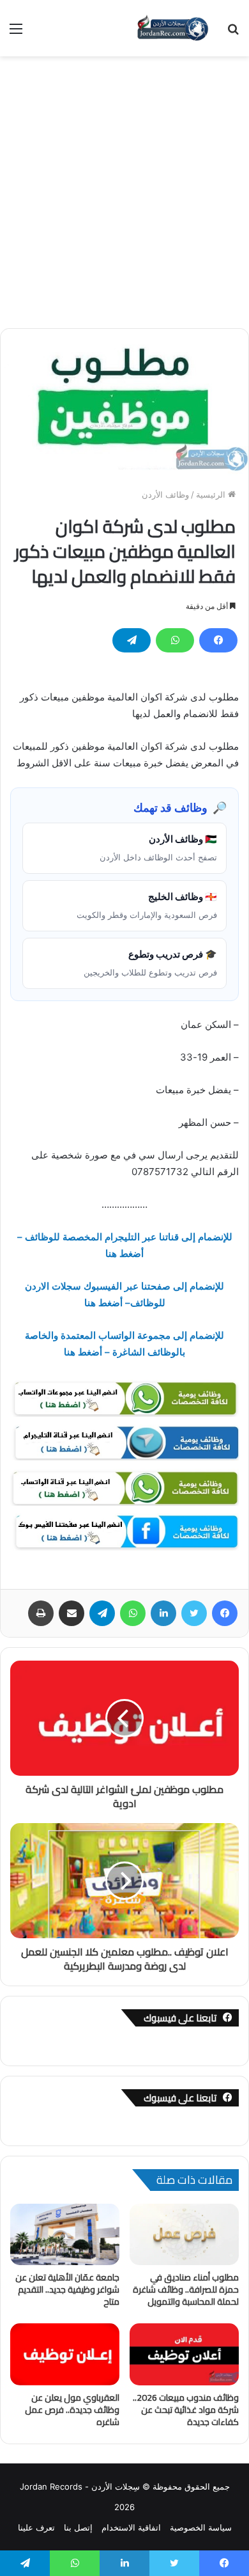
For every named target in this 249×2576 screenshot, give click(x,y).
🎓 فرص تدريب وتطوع (150, 963)
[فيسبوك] (218, 640)
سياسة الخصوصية (201, 2527)
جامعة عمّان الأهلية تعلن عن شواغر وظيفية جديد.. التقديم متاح (67, 2289)
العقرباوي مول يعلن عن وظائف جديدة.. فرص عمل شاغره (72, 2410)
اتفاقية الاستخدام (131, 2527)
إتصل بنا (78, 2527)
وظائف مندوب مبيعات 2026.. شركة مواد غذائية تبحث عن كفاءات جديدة (186, 2410)
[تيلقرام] (132, 640)
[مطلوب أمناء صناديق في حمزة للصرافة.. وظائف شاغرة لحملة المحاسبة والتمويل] (184, 2234)
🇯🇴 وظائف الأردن (158, 848)
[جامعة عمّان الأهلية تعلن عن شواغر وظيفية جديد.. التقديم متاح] (65, 2234)
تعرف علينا (36, 2527)
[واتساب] (175, 640)
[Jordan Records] (172, 28)
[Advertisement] (124, 187)
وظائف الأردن (165, 494)
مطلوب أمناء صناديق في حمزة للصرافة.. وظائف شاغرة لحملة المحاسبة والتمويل (186, 2289)
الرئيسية (212, 494)
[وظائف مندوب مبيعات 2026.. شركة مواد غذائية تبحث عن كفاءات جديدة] (184, 2354)
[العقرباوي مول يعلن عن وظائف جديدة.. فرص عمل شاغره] (65, 2354)
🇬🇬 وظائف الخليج (147, 905)
